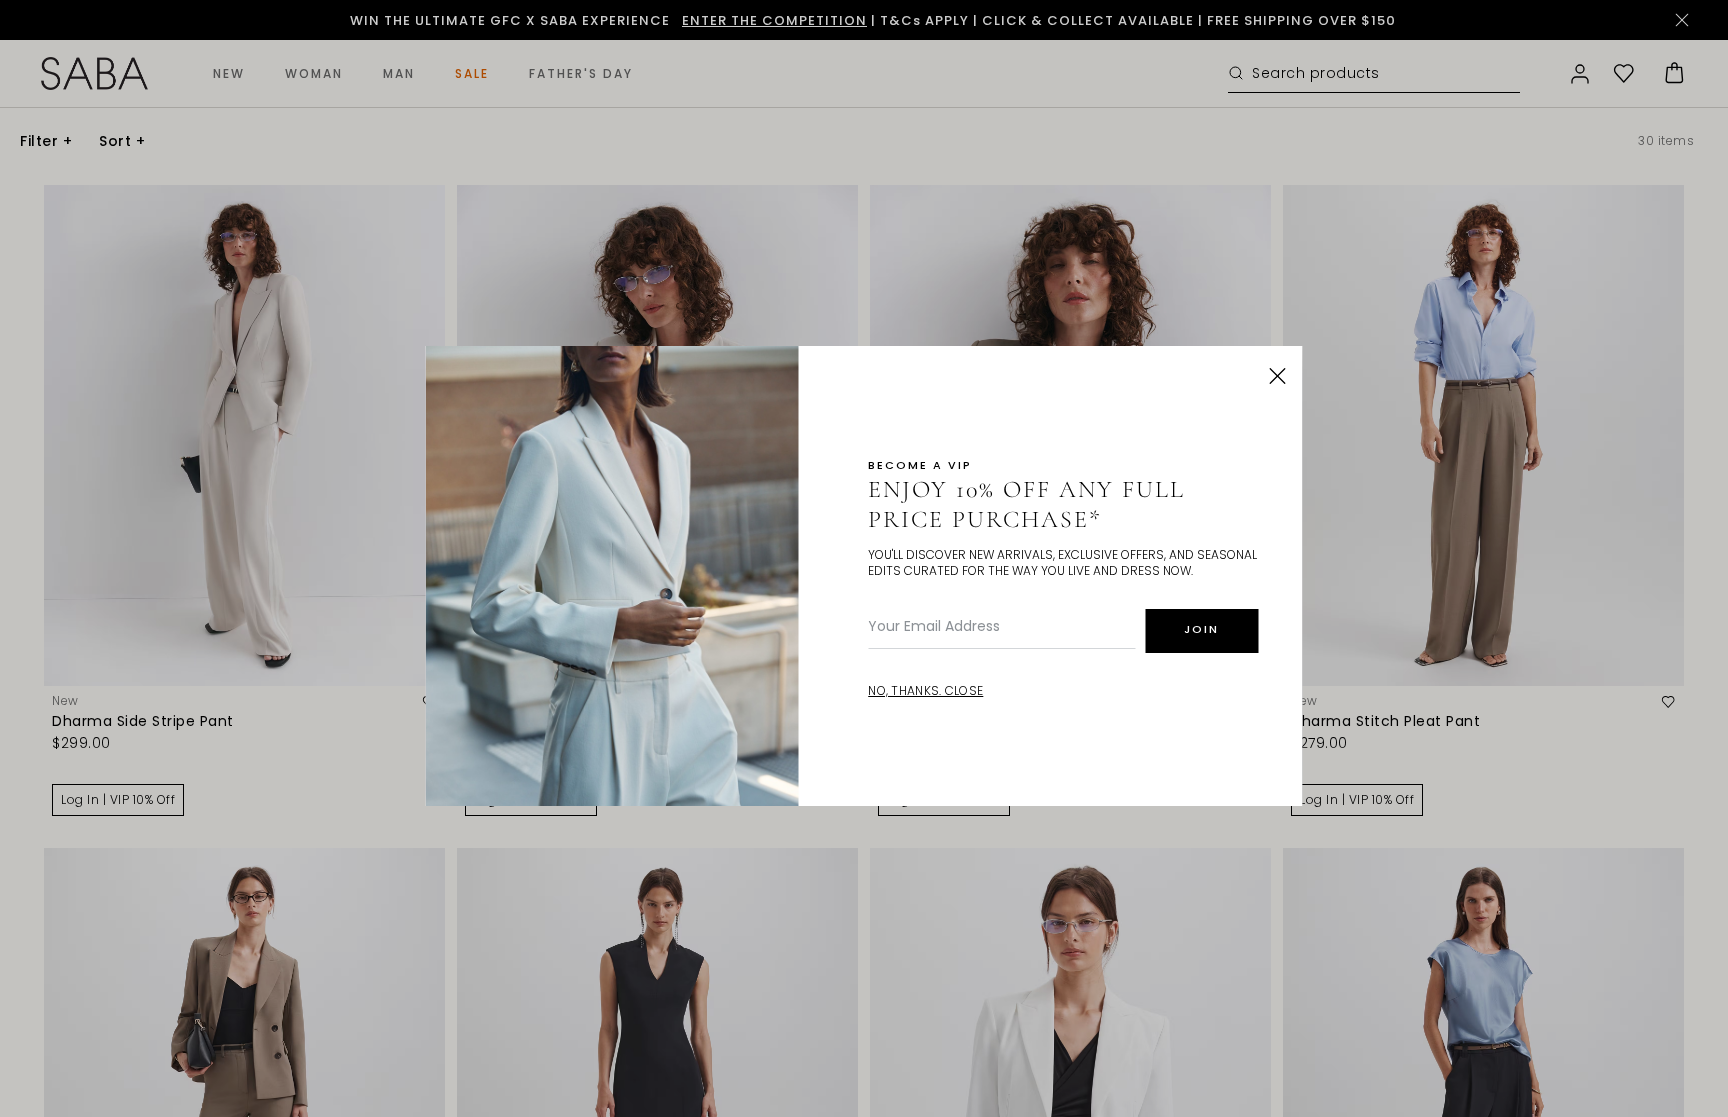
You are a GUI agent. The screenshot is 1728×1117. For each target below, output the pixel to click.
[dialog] (864, 558)
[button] (1278, 376)
